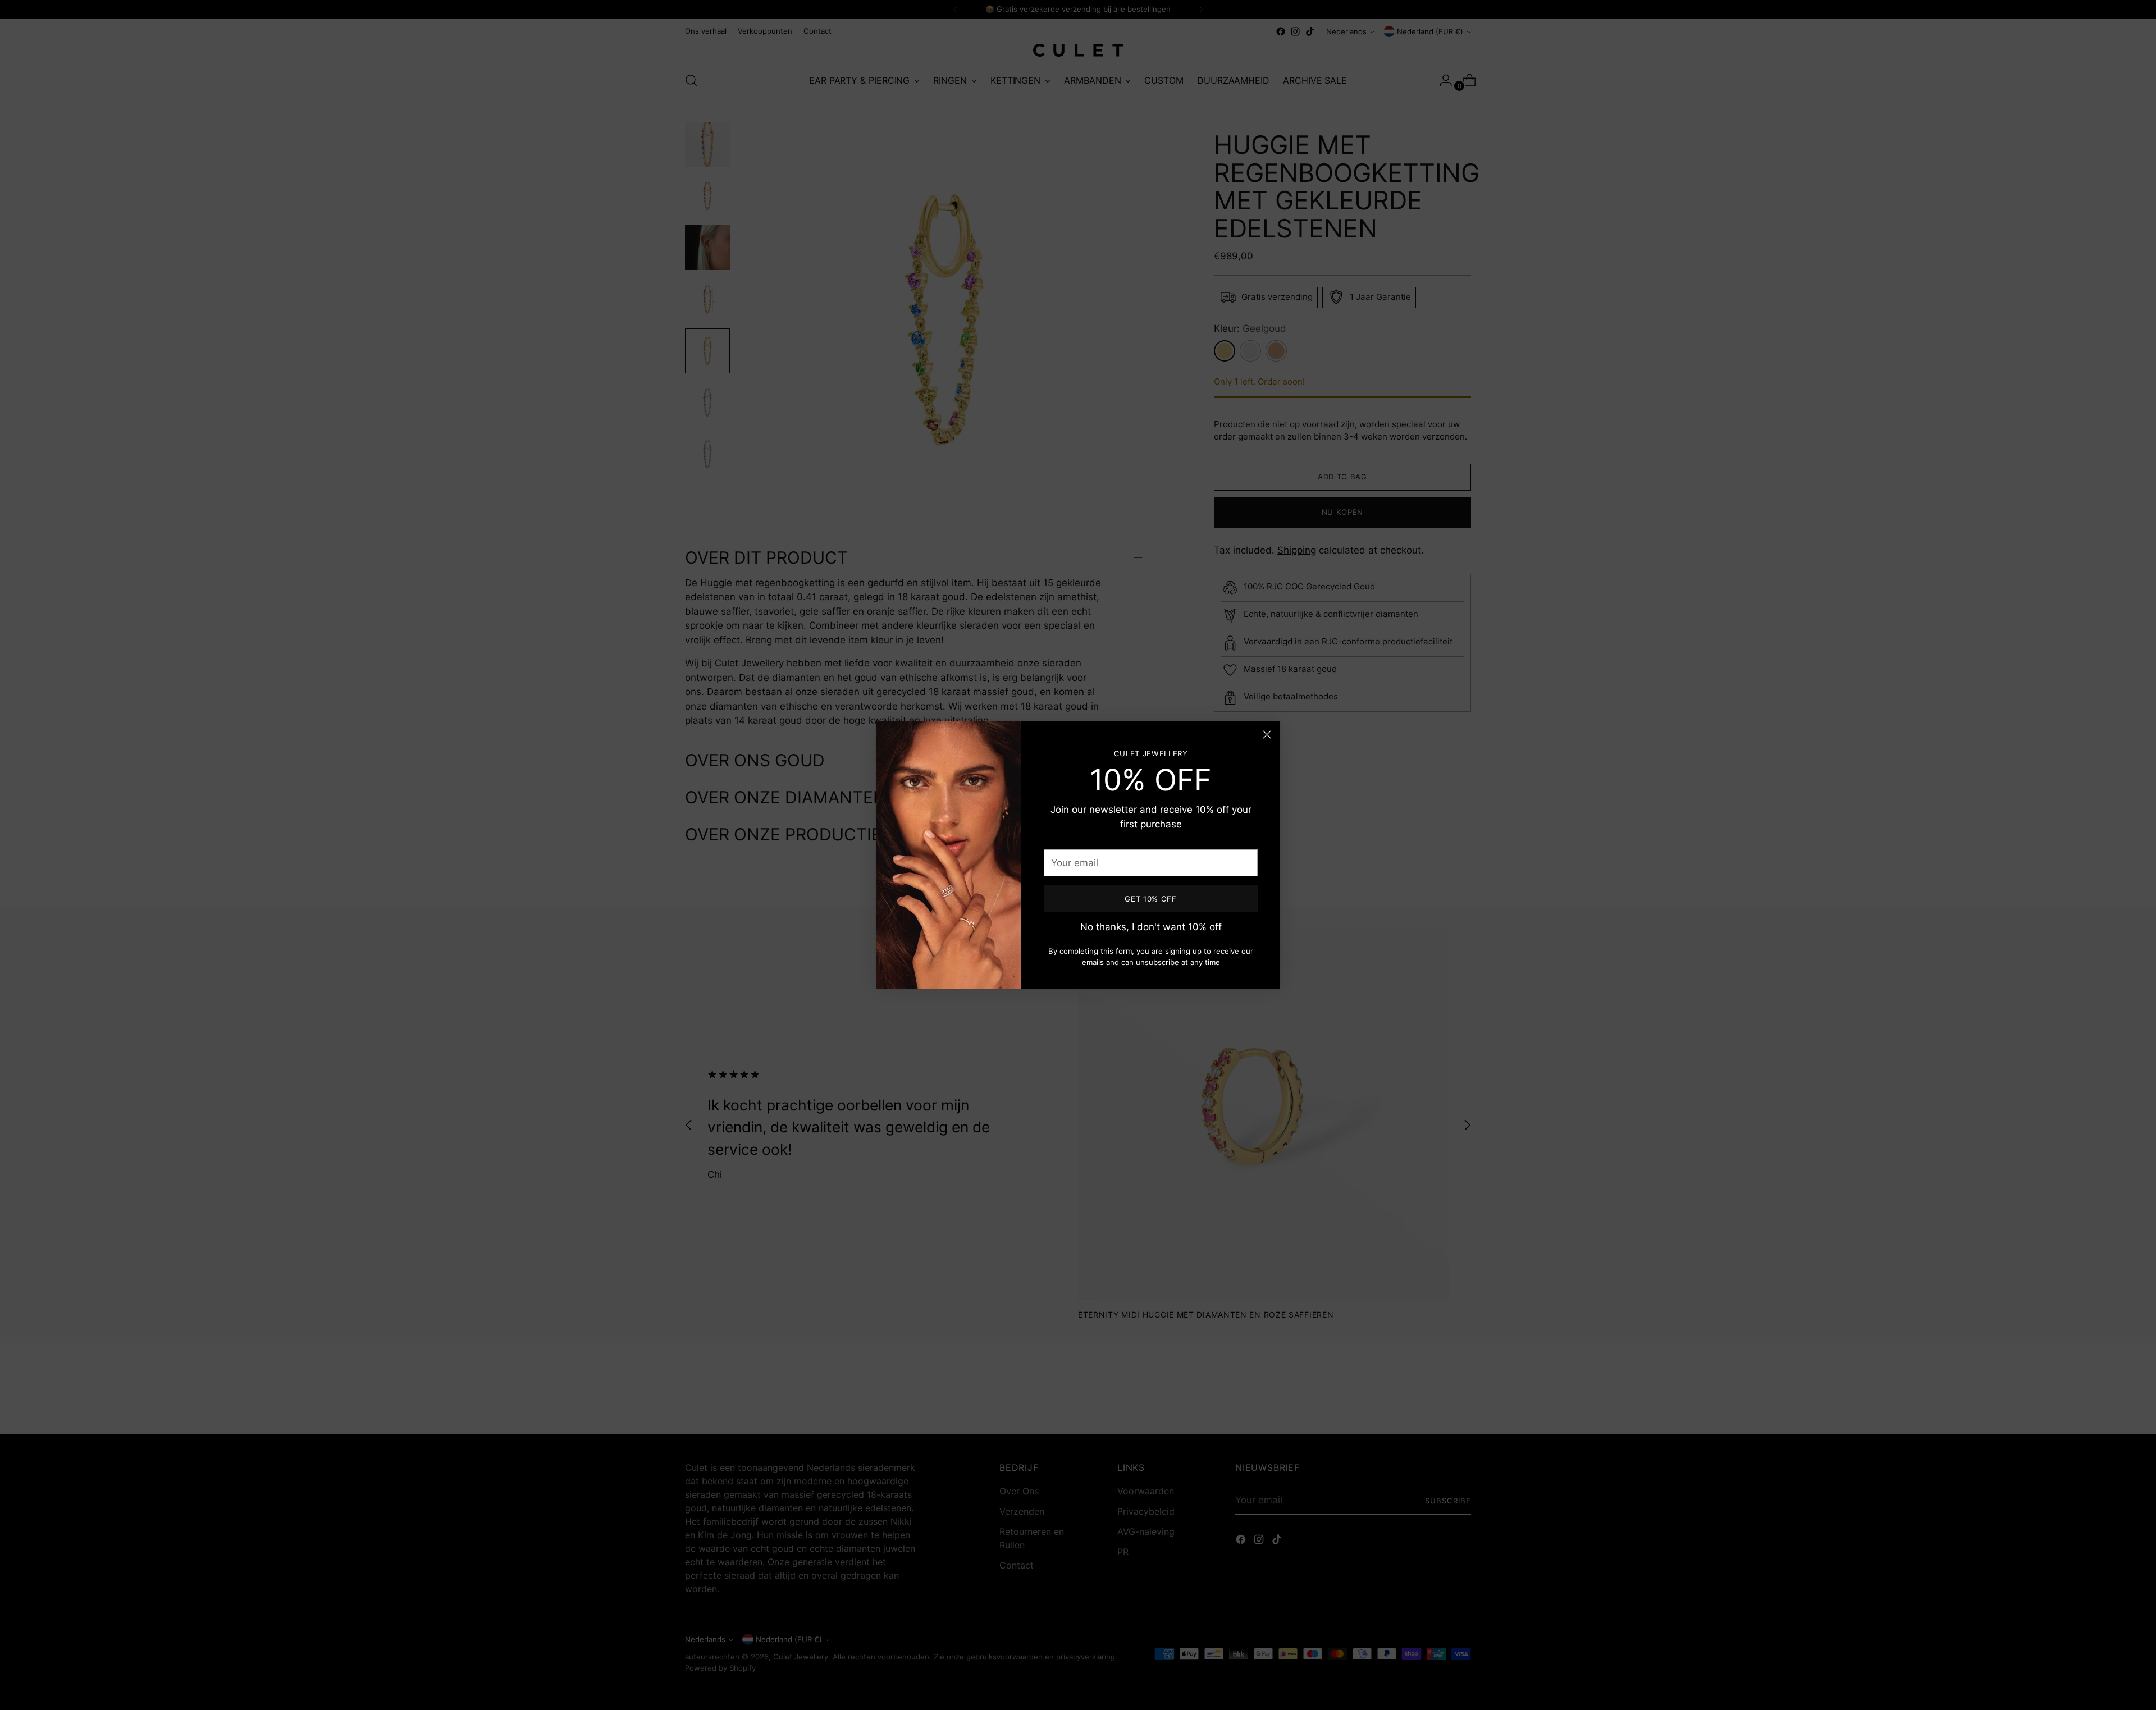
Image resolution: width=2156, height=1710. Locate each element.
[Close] (1267, 735)
